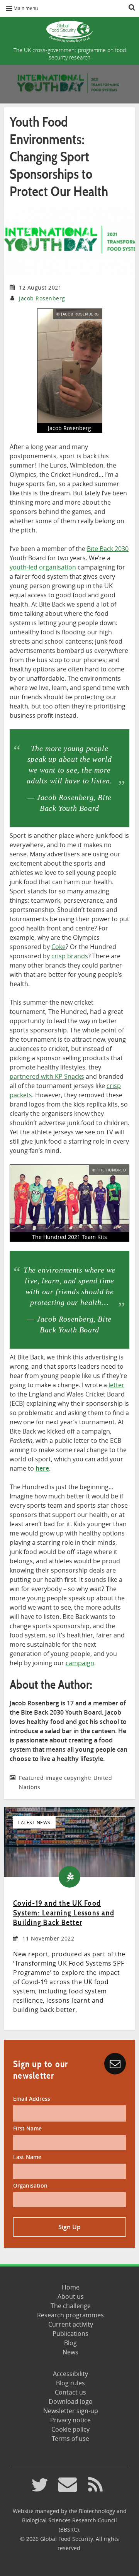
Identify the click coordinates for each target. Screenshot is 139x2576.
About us (71, 2296)
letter (116, 1385)
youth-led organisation (43, 567)
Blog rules (70, 2383)
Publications (70, 2334)
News (70, 2352)
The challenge (71, 2306)
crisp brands (70, 956)
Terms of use (70, 2439)
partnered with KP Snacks (47, 1076)
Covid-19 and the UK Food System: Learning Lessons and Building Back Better (64, 1913)
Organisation (30, 2185)
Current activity (71, 2324)
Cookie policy (70, 2429)
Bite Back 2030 (108, 549)
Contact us (70, 2392)
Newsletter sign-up (71, 2411)
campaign (80, 1663)
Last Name (27, 2157)
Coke (58, 947)
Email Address (32, 2099)
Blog (70, 2343)
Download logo (71, 2401)
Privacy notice (70, 2420)
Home (71, 2287)
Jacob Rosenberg (42, 298)
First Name (27, 2128)
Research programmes (70, 2315)
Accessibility (70, 2374)
